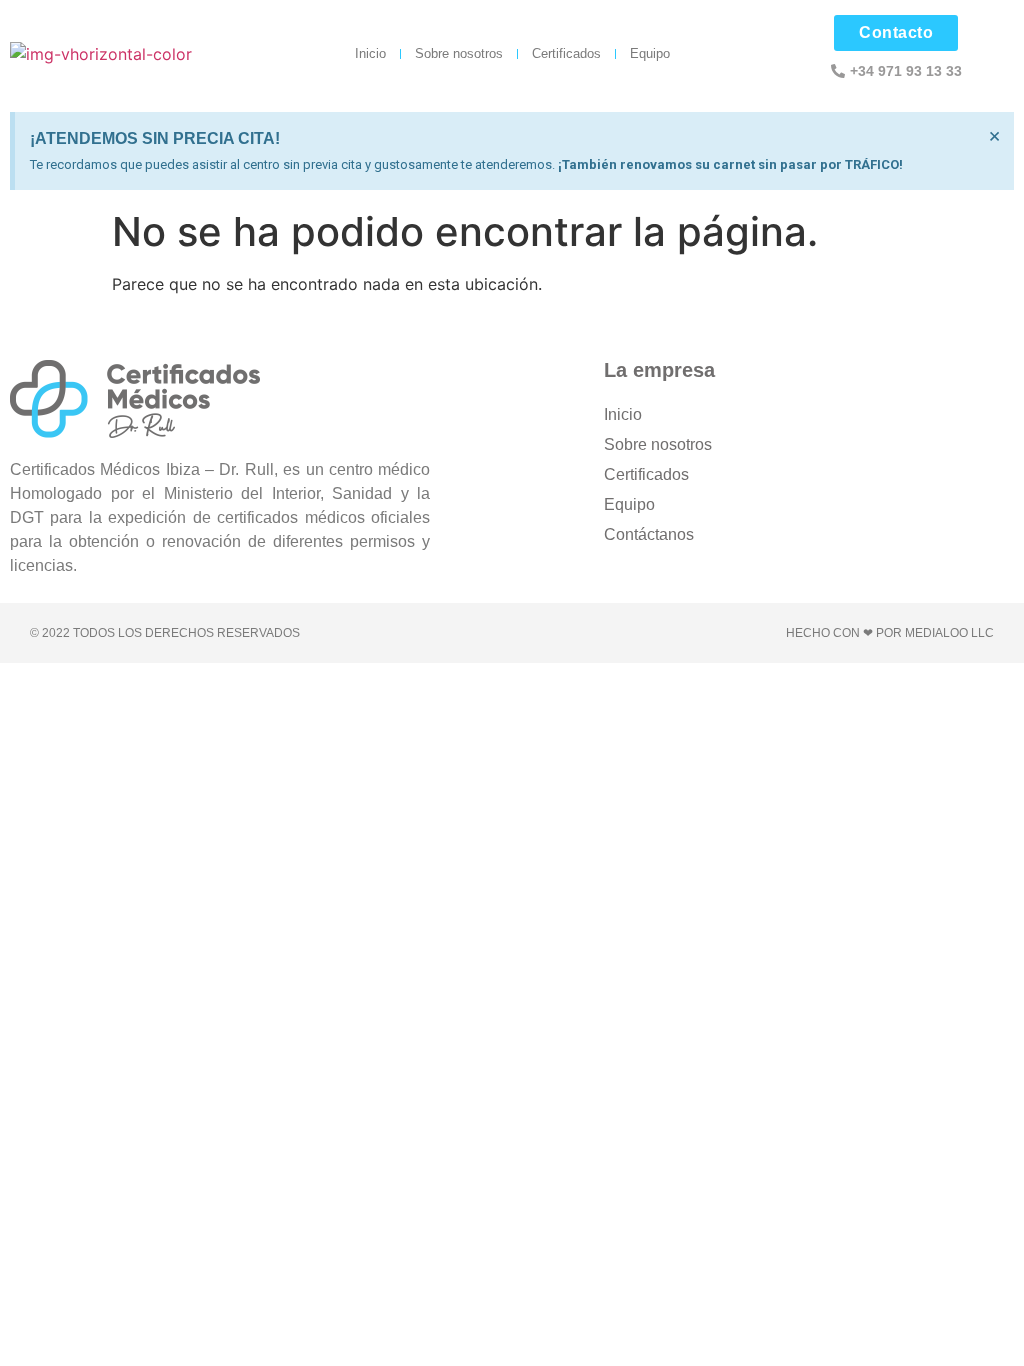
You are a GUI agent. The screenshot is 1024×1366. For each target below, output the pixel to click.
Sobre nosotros (459, 53)
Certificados (566, 53)
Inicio (370, 53)
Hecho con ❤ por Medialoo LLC (890, 633)
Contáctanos (649, 534)
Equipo (650, 53)
